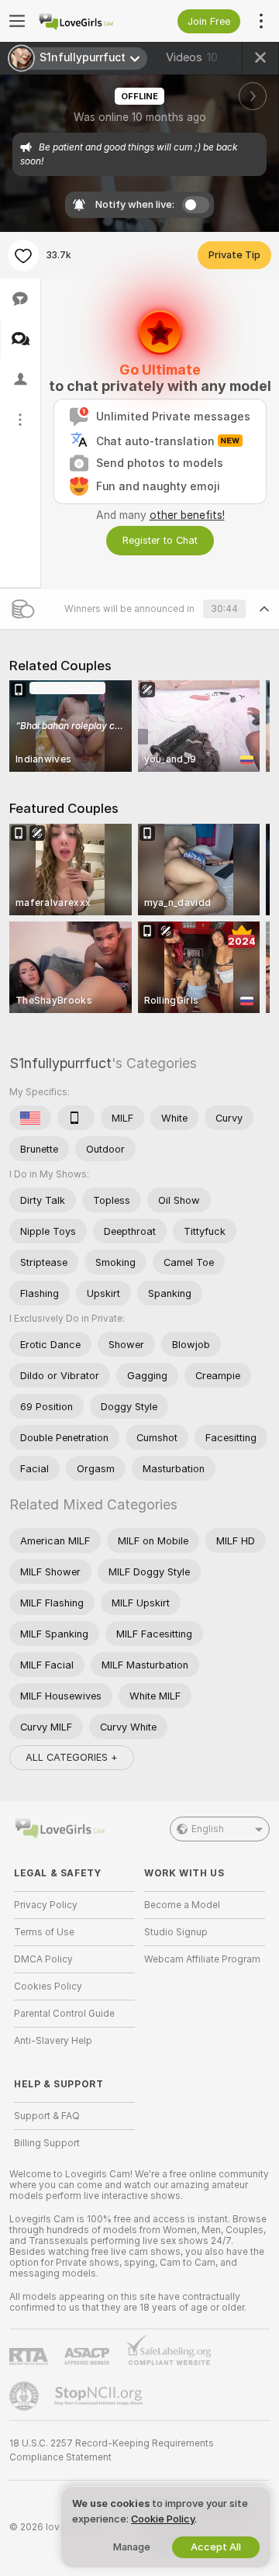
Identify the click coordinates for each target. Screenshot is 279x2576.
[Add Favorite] (23, 255)
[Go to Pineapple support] (26, 2396)
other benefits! (187, 515)
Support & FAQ (47, 2116)
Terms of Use (44, 1932)
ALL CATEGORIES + (72, 1757)
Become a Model (182, 1905)
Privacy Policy (46, 1905)
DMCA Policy (43, 1959)
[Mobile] (76, 1118)
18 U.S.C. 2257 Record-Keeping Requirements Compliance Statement (112, 2450)
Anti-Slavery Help (53, 2041)
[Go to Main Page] (87, 21)
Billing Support (47, 2143)
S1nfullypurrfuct (60, 1063)
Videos (192, 57)
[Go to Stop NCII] (100, 2396)
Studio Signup (176, 1932)
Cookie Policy (163, 2519)
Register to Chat (160, 540)
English (208, 1829)
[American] (30, 1118)
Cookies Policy (48, 1986)
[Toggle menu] (17, 21)
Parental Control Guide (64, 2014)
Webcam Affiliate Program (202, 1959)
